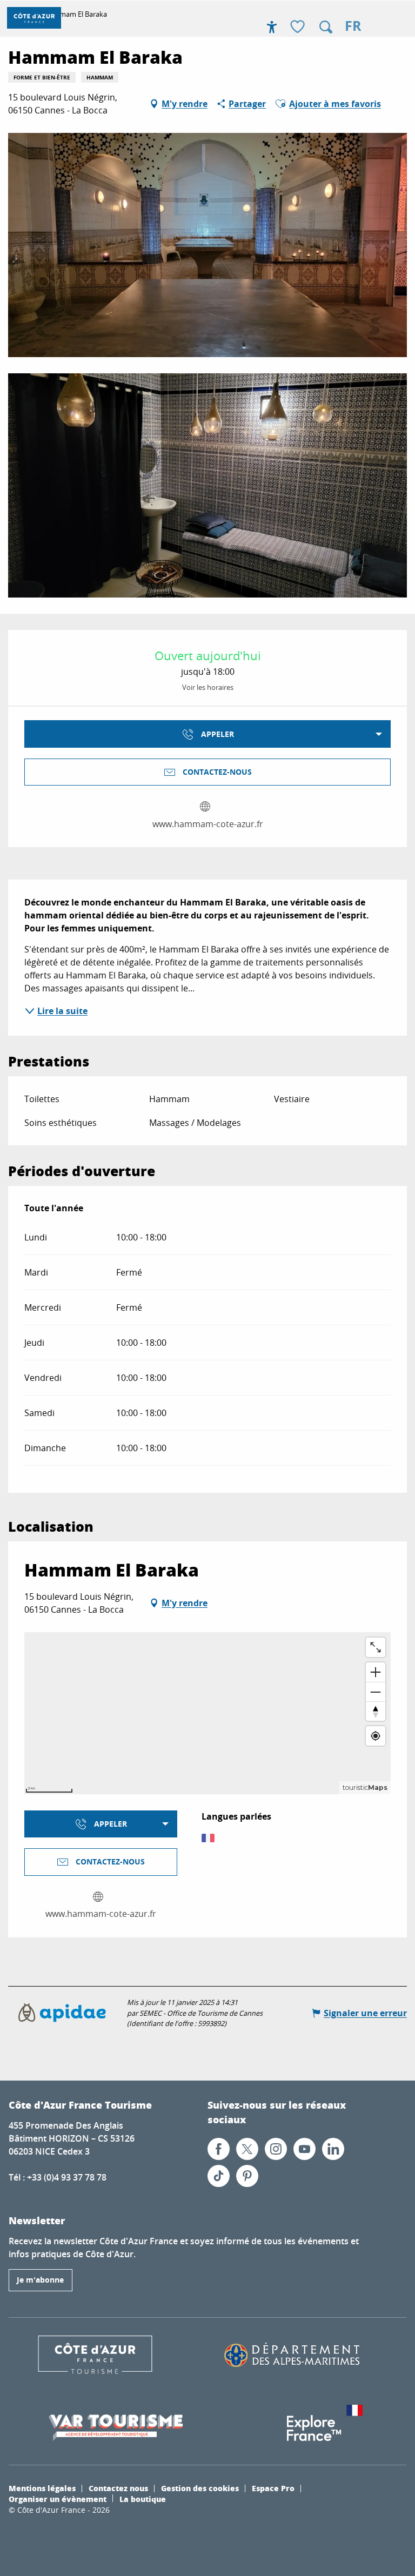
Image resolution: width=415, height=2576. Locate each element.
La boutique (143, 2499)
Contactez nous (118, 2488)
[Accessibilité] (272, 27)
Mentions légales (42, 2488)
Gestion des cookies (200, 2488)
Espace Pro (273, 2488)
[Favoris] (299, 27)
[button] (326, 27)
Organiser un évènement (58, 2499)
